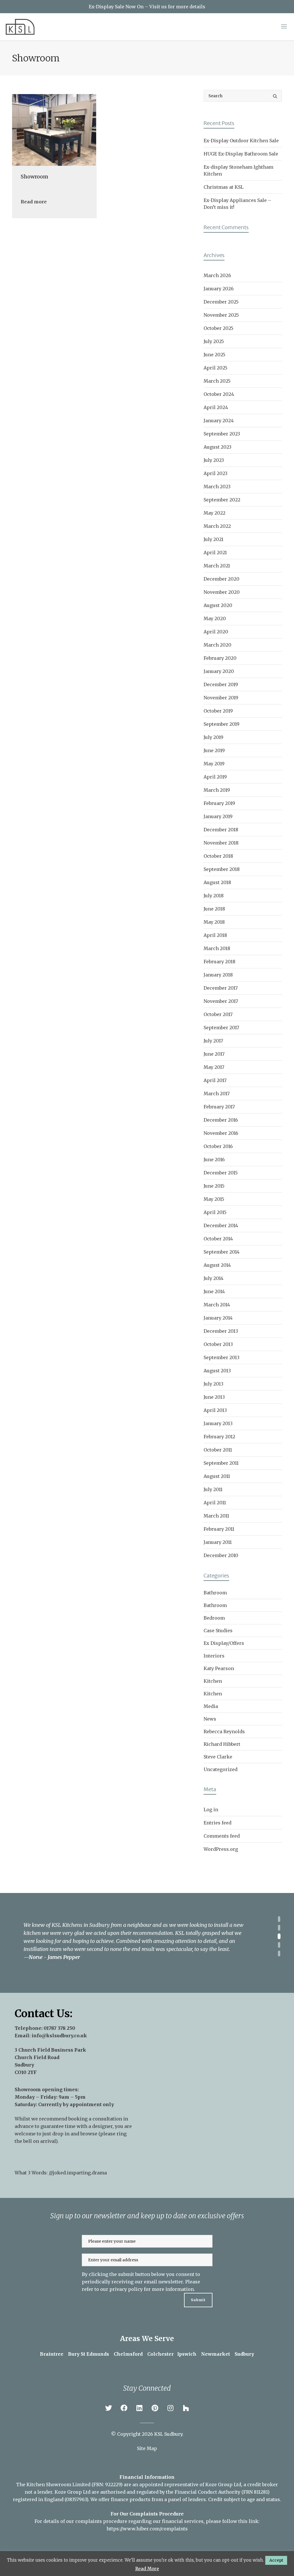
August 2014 (217, 1265)
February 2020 (220, 658)
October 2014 (218, 1239)
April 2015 (215, 1212)
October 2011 (218, 1450)
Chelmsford (128, 2354)
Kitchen (213, 1681)
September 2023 (222, 434)
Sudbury (244, 2354)
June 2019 (214, 750)
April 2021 (215, 552)
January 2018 (218, 975)
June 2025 (214, 355)
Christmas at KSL (224, 187)
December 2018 (221, 830)
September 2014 (222, 1252)
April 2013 (215, 1410)
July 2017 (213, 1041)
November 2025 (221, 315)
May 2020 (215, 618)
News (210, 1719)
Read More (147, 2569)
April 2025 (215, 368)
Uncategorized (220, 1769)
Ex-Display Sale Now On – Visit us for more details (147, 7)
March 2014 (217, 1305)
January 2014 (218, 1318)
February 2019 (219, 803)
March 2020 (217, 645)
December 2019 (221, 684)
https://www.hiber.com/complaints (147, 2529)
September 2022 (222, 500)
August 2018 (217, 882)
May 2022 (214, 513)
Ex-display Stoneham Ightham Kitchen (238, 170)
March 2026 (217, 275)
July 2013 (213, 1384)
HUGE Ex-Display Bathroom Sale (241, 154)
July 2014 (213, 1278)
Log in (211, 1810)
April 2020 (216, 632)
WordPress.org (221, 1849)
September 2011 (221, 1463)
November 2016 (221, 1133)
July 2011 (213, 1489)
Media (211, 1706)
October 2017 (218, 1014)
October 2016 (218, 1146)
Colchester (160, 2354)
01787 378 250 (59, 2028)
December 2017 (221, 988)
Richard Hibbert (222, 1744)
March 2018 (217, 948)
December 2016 (221, 1120)
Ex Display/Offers (224, 1643)
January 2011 (218, 1542)
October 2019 (218, 711)
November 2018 (221, 843)
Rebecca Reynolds (224, 1731)
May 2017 (214, 1067)
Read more (34, 202)
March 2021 (217, 566)
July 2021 (213, 539)
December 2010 (221, 1555)
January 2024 (219, 421)
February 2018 (219, 962)
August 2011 (217, 1476)
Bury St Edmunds (89, 2354)
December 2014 (221, 1225)
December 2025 (221, 302)
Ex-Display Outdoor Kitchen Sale (241, 141)
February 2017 (219, 1107)
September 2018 (222, 869)
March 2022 (217, 526)
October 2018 (218, 856)
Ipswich (187, 2354)
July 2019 (213, 737)
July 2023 (214, 460)
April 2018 (215, 935)
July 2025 (214, 341)
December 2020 (222, 579)
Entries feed (217, 1823)
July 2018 (214, 896)
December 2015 (221, 1173)
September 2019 (222, 724)
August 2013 (217, 1371)
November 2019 (221, 698)
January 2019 (218, 816)
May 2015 (214, 1199)
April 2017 (215, 1080)
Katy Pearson (219, 1668)
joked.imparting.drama (80, 2173)
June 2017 (214, 1054)
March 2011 (216, 1516)
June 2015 (214, 1186)
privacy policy (126, 2289)
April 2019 (215, 777)
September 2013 (222, 1357)
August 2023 (217, 447)
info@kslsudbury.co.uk (59, 2036)
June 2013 (214, 1397)
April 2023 (215, 473)
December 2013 (221, 1331)
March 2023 (217, 487)
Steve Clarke (218, 1757)
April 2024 (216, 407)
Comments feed (222, 1836)
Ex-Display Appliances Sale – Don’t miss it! (237, 204)
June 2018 (214, 909)
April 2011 (215, 1503)
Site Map (147, 2448)
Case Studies (218, 1631)
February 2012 (219, 1437)
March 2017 (217, 1094)
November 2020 (222, 592)
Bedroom (214, 1618)
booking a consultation (95, 2119)
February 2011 (219, 1529)
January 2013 (218, 1423)
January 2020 (219, 671)
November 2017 (221, 1001)
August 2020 (218, 605)
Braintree (52, 2354)
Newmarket (215, 2354)
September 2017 (221, 1028)
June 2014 (214, 1291)
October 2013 (218, 1344)
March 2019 (217, 790)
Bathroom (215, 1593)
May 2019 (214, 764)
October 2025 (218, 328)
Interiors (214, 1656)
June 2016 (214, 1159)
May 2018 (214, 922)
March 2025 (217, 381)
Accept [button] (276, 2560)
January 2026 (219, 289)
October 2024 (219, 394)
